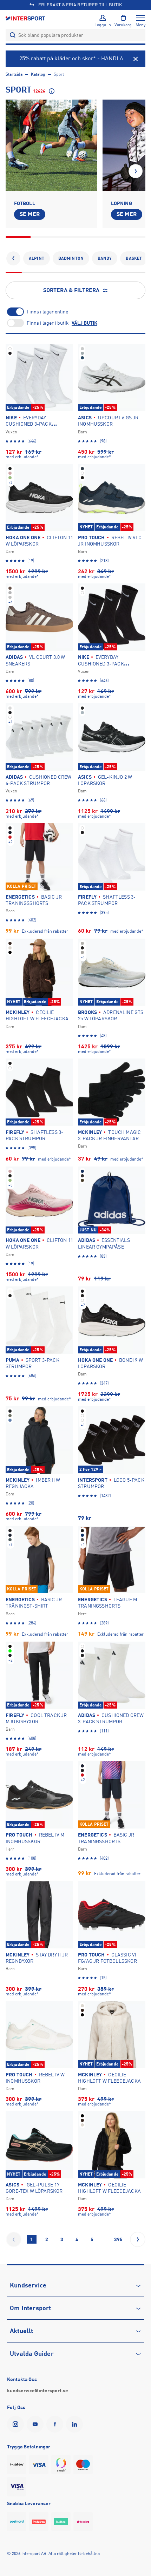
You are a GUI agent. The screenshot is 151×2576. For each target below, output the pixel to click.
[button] (136, 171)
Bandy (105, 258)
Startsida (14, 74)
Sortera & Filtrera (71, 290)
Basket (134, 258)
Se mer (30, 214)
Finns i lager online (47, 312)
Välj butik (84, 323)
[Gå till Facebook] (56, 2424)
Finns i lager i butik (48, 323)
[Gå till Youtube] (37, 2424)
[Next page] (138, 2239)
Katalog (38, 74)
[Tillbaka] (13, 258)
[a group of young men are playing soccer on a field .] (51, 145)
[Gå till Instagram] (17, 2424)
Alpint (37, 258)
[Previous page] (14, 2239)
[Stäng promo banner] (136, 59)
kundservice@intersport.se (38, 2391)
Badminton (71, 258)
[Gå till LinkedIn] (76, 2424)
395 (118, 2239)
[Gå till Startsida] (26, 18)
